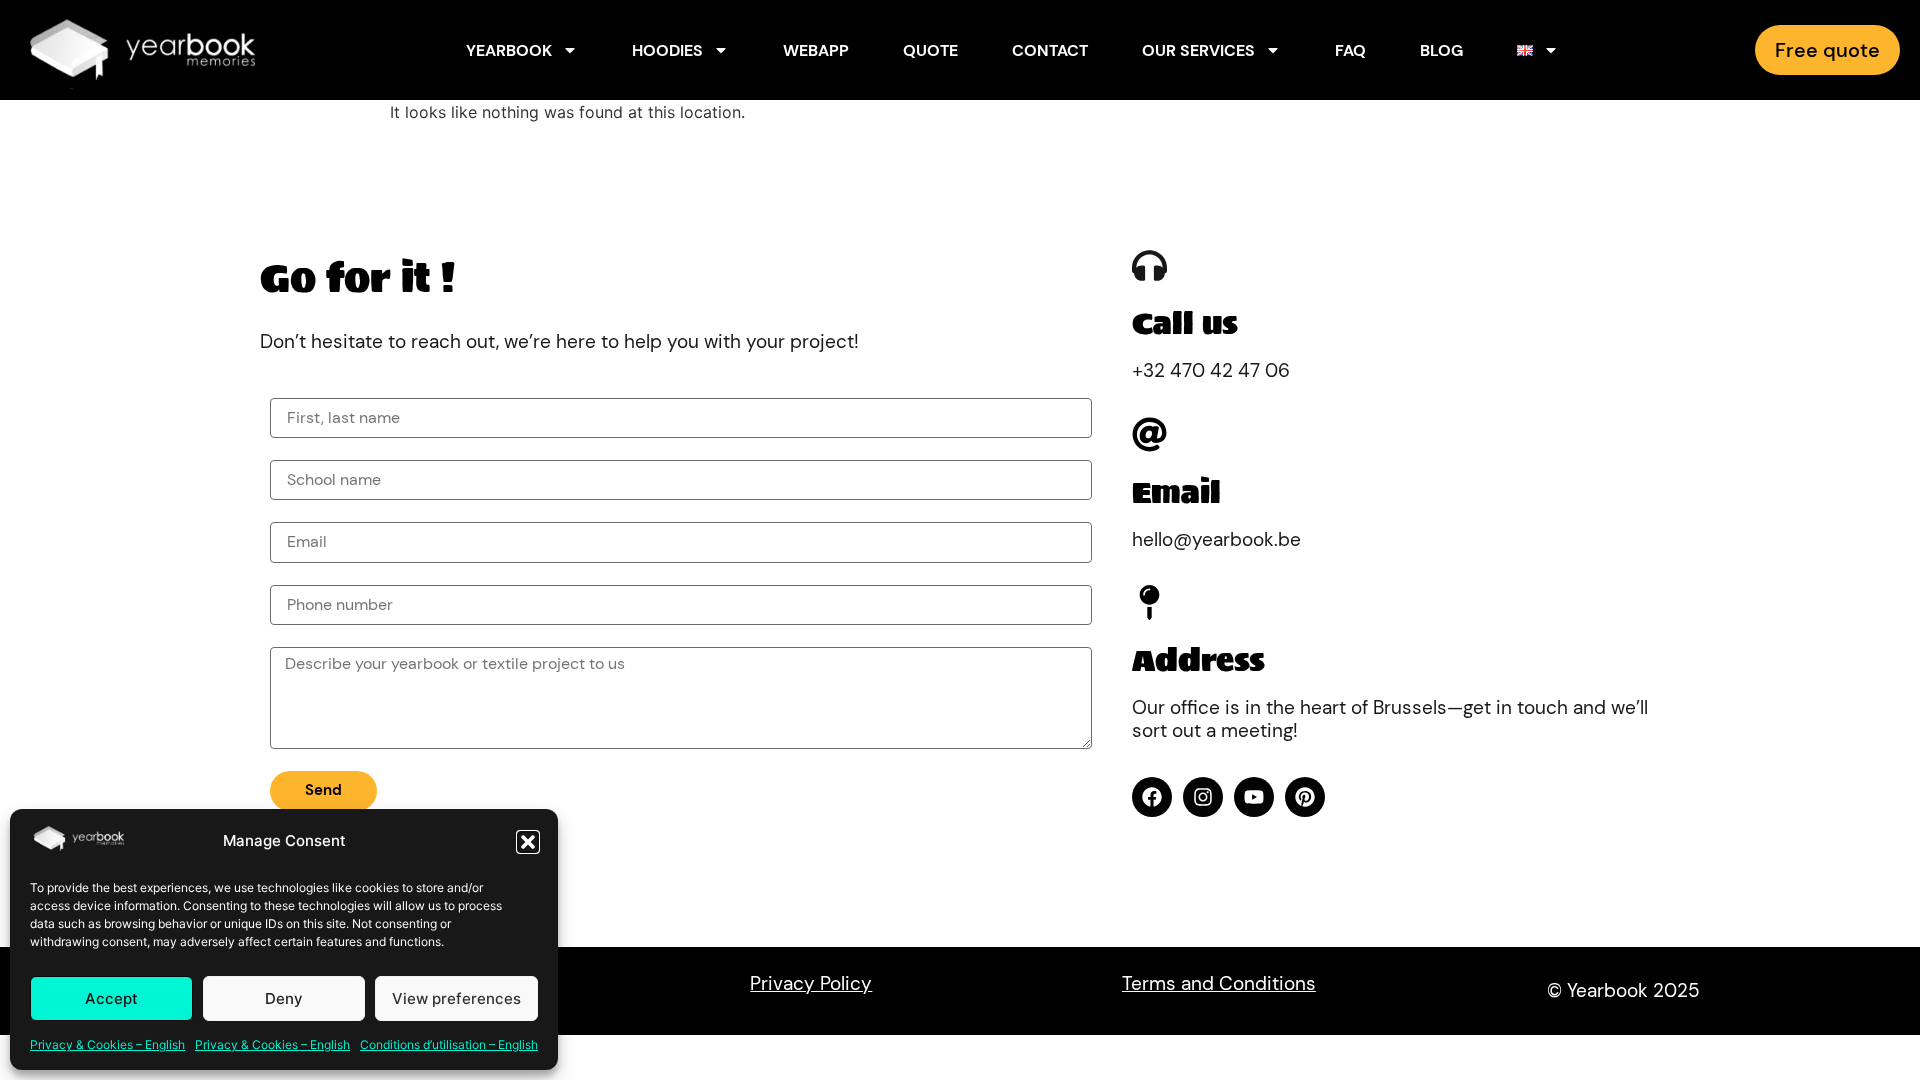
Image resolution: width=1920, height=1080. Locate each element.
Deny (284, 998)
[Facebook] (1152, 797)
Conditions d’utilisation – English (449, 1044)
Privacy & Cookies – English (107, 1044)
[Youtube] (1254, 797)
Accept (111, 998)
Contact (1050, 50)
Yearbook (509, 50)
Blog (1441, 50)
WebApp (816, 50)
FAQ (1350, 50)
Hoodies (667, 50)
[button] (528, 842)
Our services (1198, 50)
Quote (930, 50)
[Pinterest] (1305, 797)
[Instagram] (1203, 797)
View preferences (456, 998)
